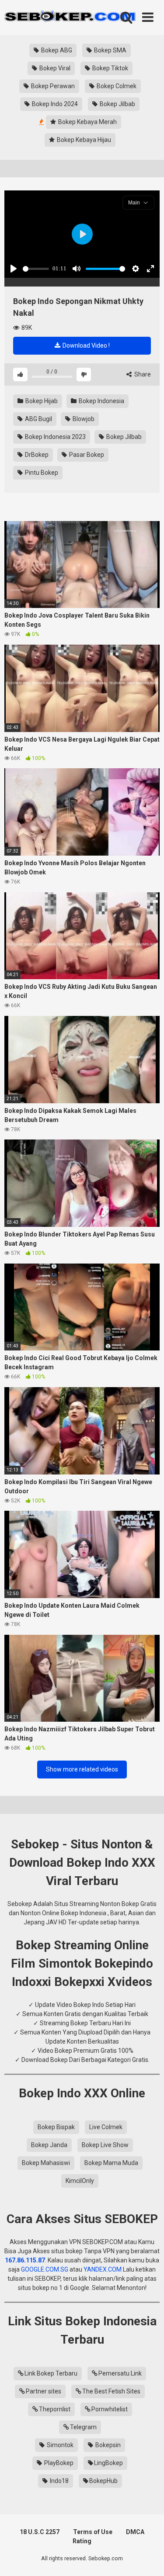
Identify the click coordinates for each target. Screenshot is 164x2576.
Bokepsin (107, 2445)
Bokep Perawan (52, 86)
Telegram (83, 2427)
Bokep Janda (49, 2145)
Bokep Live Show (105, 2145)
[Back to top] (148, 2558)
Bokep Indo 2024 (54, 104)
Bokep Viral (54, 68)
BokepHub (103, 2481)
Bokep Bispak (56, 2127)
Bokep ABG (56, 50)
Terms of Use (93, 2532)
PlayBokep (58, 2463)
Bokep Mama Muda (111, 2163)
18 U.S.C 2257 (40, 2532)
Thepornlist (55, 2409)
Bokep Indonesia (101, 401)
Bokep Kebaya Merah (87, 122)
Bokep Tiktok (110, 68)
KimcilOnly (80, 2181)
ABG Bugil (38, 419)
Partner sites (44, 2391)
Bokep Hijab (41, 401)
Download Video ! (85, 345)
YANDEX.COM (103, 2269)
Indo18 (59, 2481)
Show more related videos (82, 1769)
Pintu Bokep (41, 473)
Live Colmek (106, 2127)
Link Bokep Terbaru (51, 2373)
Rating (82, 2541)
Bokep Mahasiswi (46, 2163)
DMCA (135, 2532)
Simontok (59, 2445)
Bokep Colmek (116, 86)
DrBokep (36, 455)
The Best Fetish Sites (111, 2391)
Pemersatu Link (120, 2373)
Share (142, 374)
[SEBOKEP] (70, 17)
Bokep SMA (110, 50)
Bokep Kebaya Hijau (83, 140)
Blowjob (83, 419)
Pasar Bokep (86, 455)
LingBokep (108, 2463)
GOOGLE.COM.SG (45, 2269)
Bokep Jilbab (117, 104)
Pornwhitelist (110, 2409)
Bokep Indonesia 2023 (55, 437)
